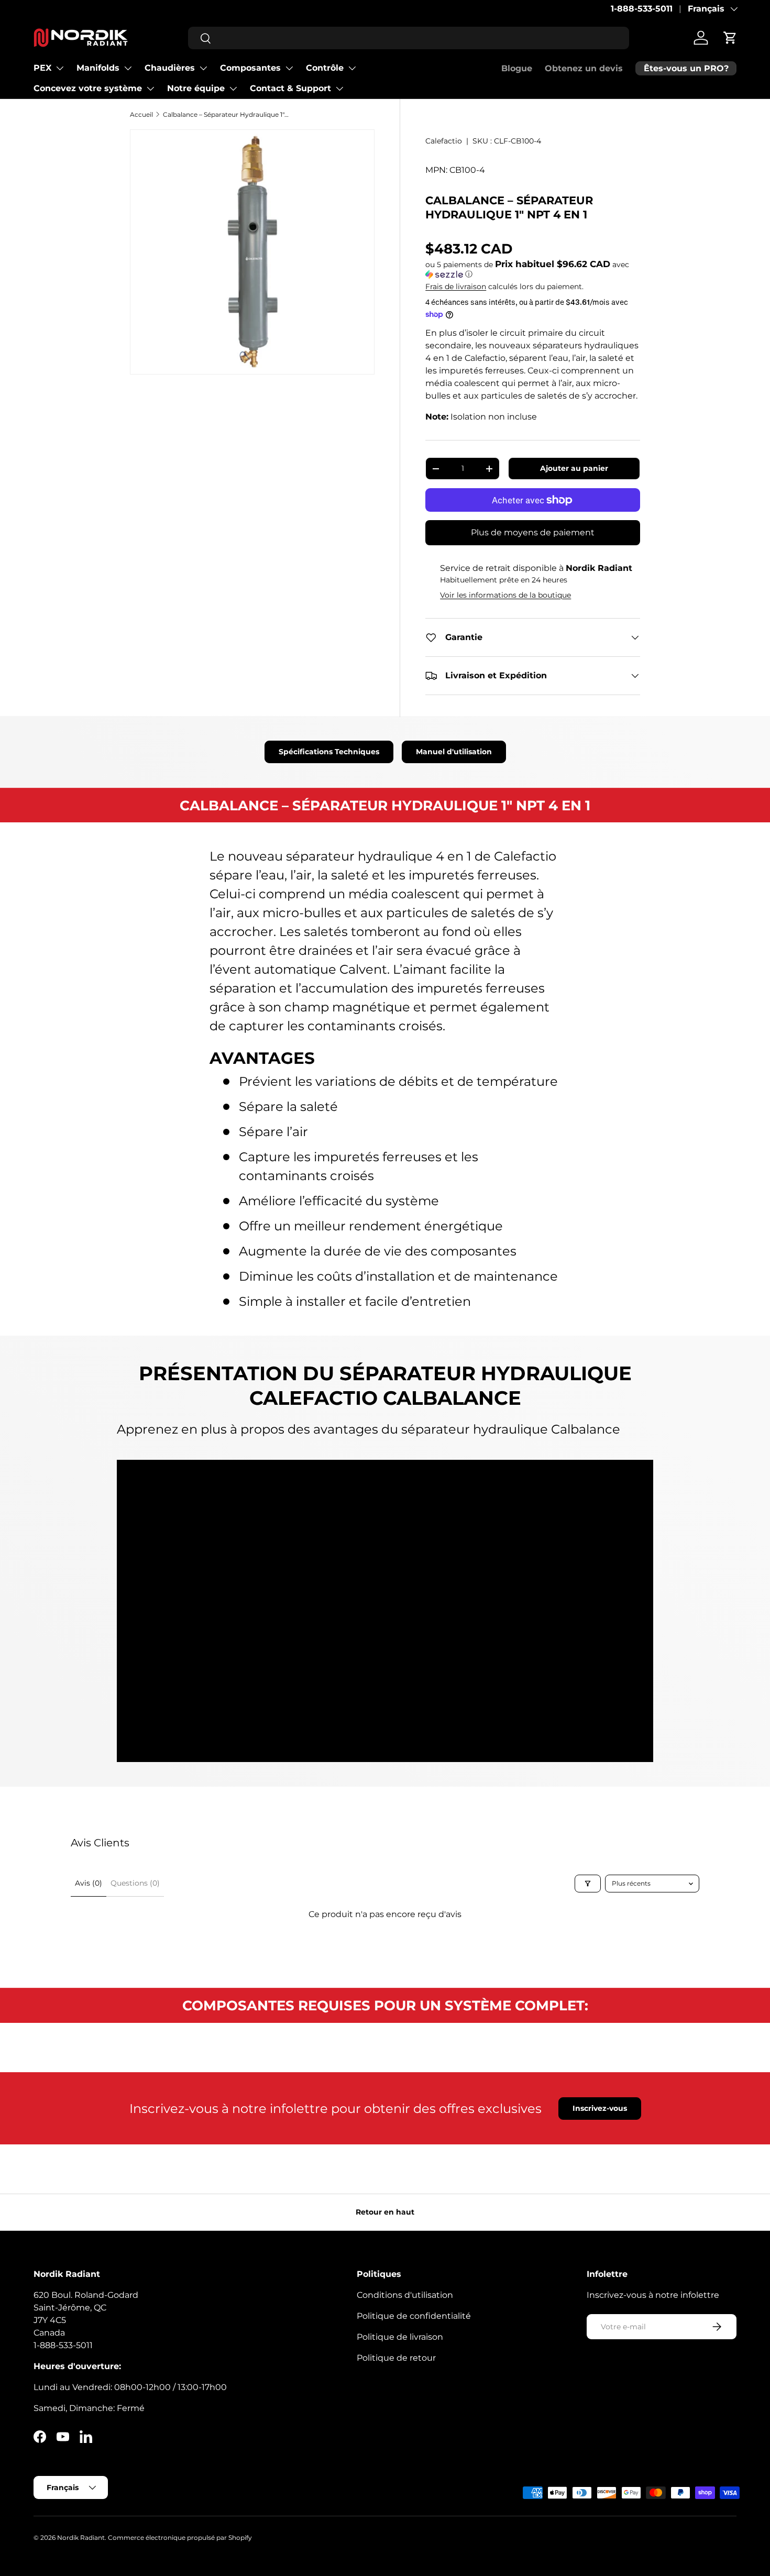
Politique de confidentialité (414, 2316)
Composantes (250, 68)
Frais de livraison (456, 287)
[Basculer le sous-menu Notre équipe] (233, 89)
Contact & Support (290, 88)
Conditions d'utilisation (405, 2295)
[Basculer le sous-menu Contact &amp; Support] (339, 89)
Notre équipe (196, 88)
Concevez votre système (88, 88)
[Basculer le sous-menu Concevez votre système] (150, 89)
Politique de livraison (400, 2337)
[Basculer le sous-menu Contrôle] (352, 68)
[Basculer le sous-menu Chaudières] (203, 68)
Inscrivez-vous (600, 2108)
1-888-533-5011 (642, 9)
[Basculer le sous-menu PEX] (60, 68)
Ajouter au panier (574, 468)
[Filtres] (588, 1884)
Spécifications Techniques (329, 752)
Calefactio (444, 141)
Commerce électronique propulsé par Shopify (180, 2538)
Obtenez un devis (584, 68)
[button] (730, 38)
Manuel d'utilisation (454, 752)
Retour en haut (385, 2212)
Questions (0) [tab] (135, 1883)
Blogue (517, 68)
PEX (42, 68)
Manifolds (98, 68)
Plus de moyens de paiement (533, 532)
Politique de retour (396, 2358)
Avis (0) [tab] (89, 1883)
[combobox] (409, 38)
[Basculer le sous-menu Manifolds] (128, 68)
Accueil (141, 114)
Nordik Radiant (81, 2538)
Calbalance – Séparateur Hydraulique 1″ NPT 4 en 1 (226, 114)
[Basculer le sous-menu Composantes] (289, 68)
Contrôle (325, 68)
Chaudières (170, 68)
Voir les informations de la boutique (505, 595)
